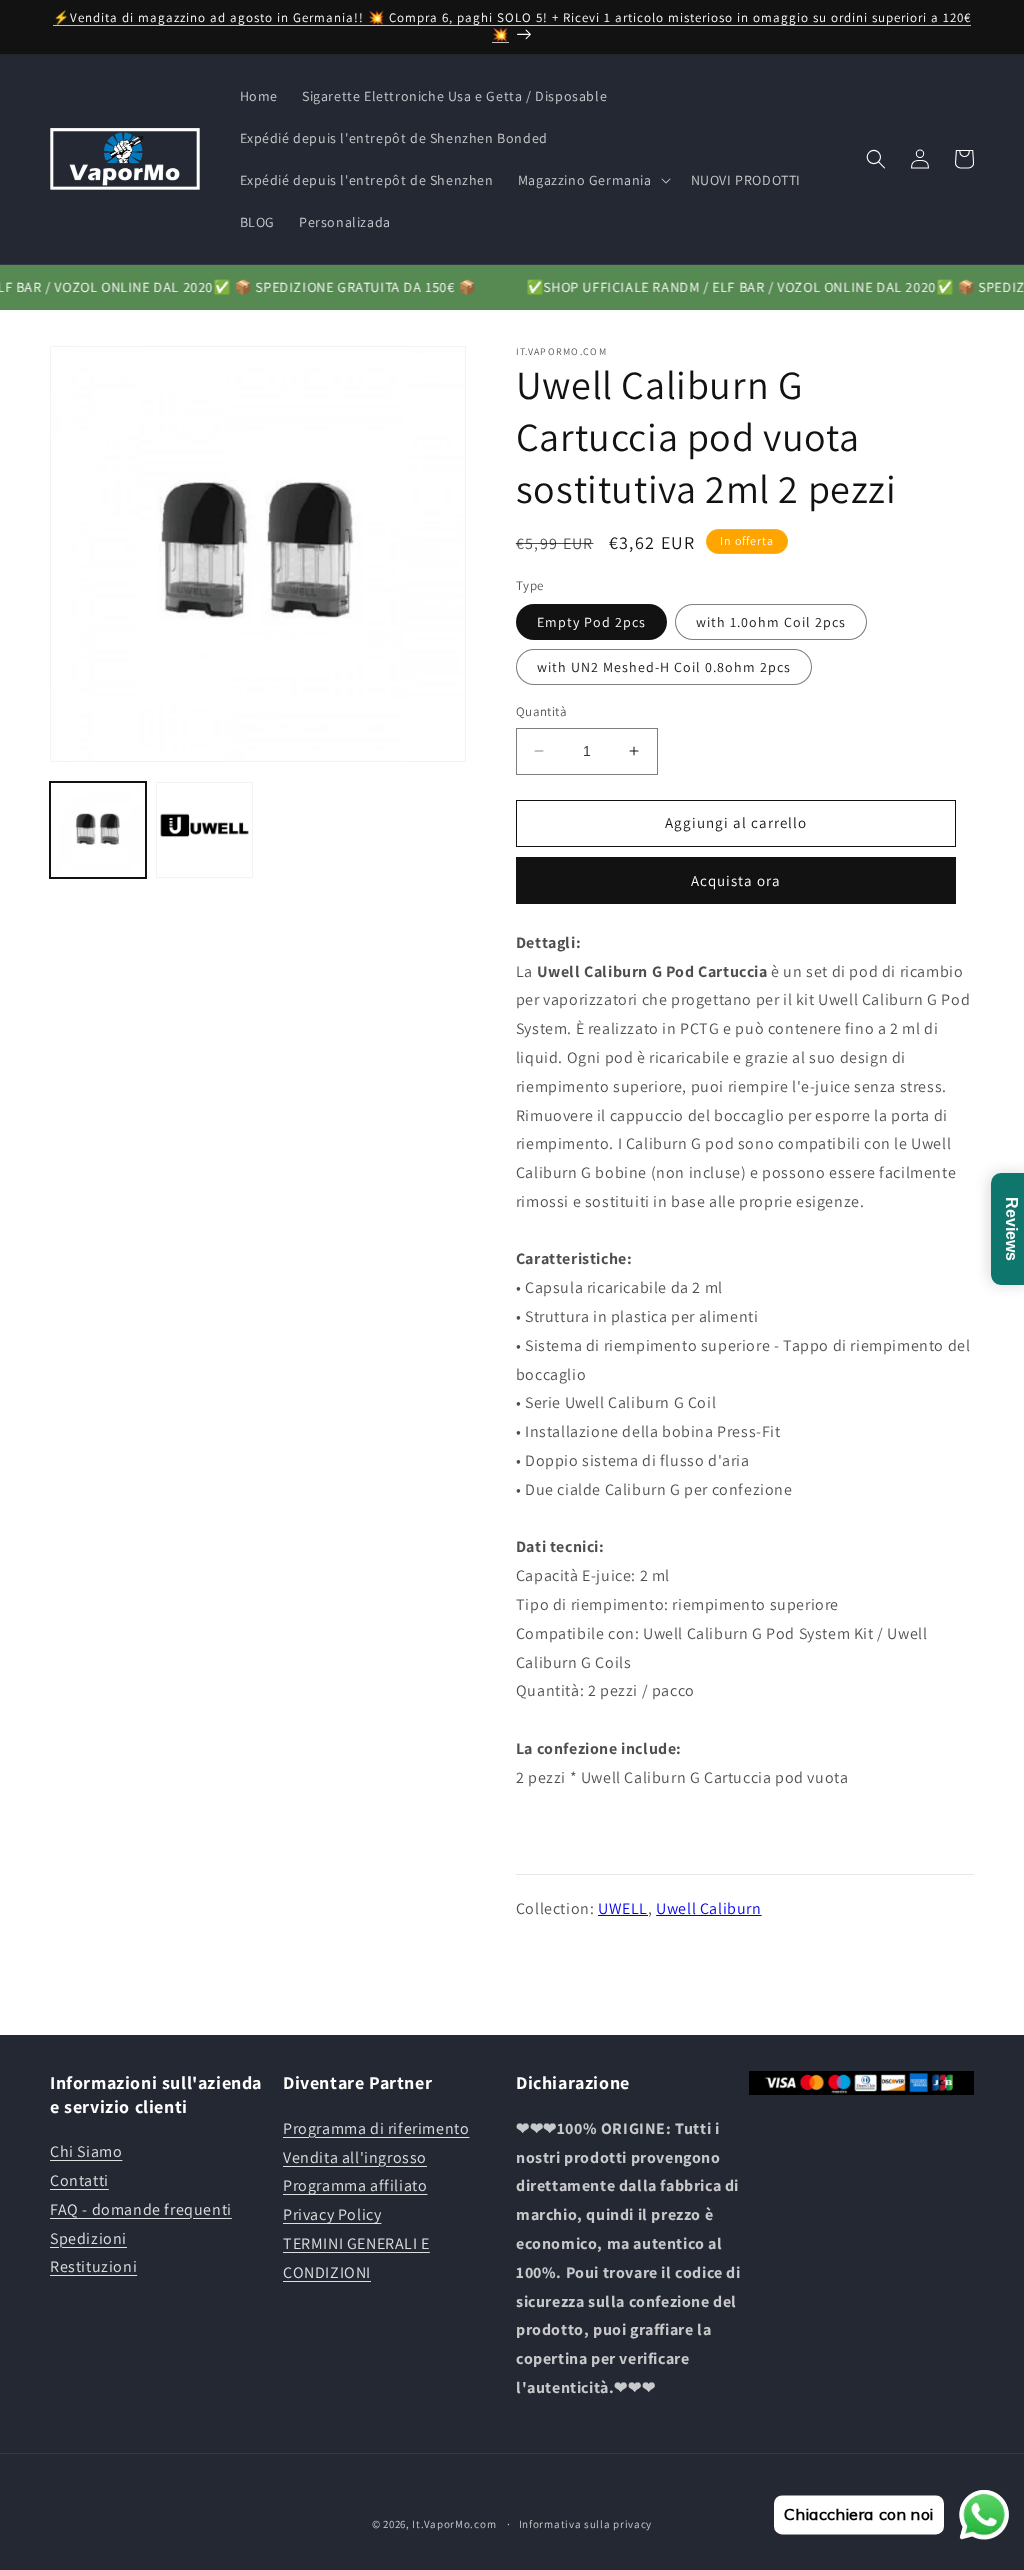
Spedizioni (88, 2238)
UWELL (623, 1908)
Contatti (79, 2180)
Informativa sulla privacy (586, 2524)
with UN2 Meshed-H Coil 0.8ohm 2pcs (664, 667)
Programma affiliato (355, 2185)
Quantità (541, 711)
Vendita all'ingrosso (355, 2157)
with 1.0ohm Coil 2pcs (771, 622)
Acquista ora (736, 880)
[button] (592, 180)
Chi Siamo (86, 2151)
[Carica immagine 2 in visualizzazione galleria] (204, 830)
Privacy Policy (332, 2214)
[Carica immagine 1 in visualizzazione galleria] (98, 830)
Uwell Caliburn (708, 1908)
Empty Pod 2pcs (591, 622)
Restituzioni (93, 2266)
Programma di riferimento (376, 2128)
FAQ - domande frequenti (141, 2209)
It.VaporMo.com (454, 2524)
